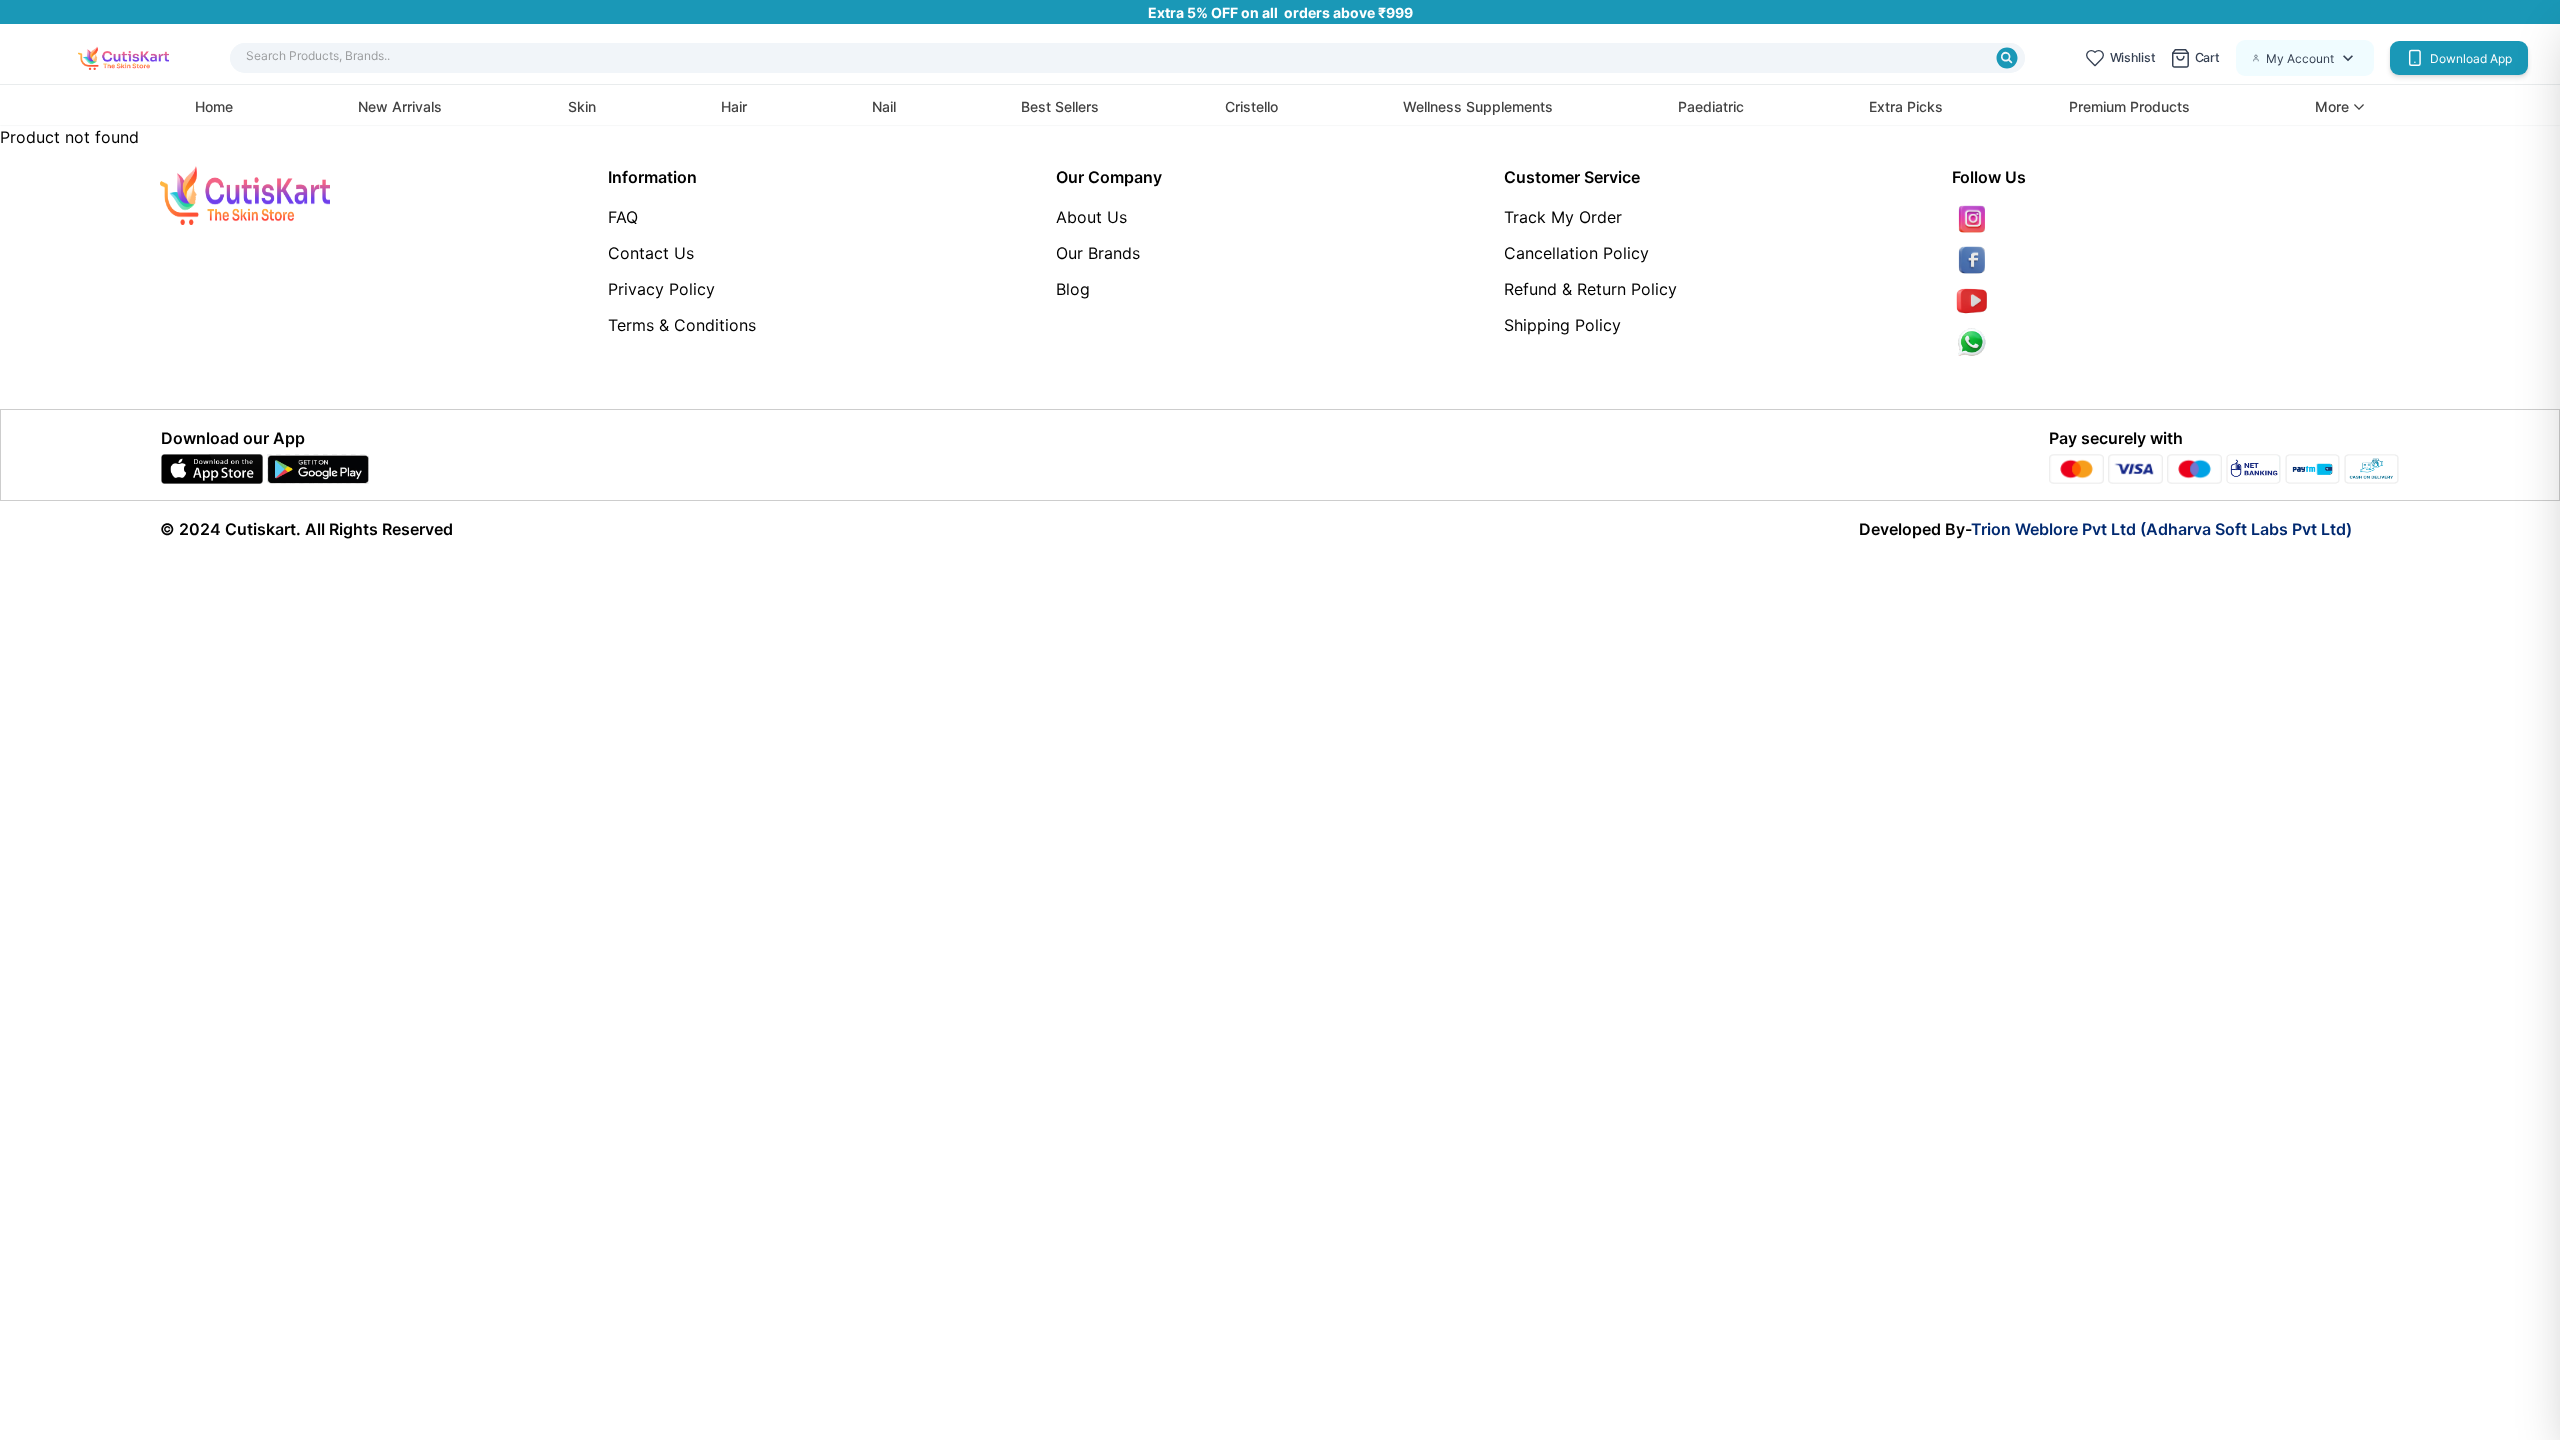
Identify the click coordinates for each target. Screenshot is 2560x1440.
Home (214, 106)
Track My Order (1563, 217)
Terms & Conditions (682, 325)
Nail (884, 106)
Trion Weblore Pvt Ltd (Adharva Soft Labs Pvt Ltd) (2161, 529)
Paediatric (1711, 106)
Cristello (1251, 106)
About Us (1091, 217)
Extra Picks (1906, 106)
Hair (734, 106)
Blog (1073, 289)
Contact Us (651, 253)
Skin (582, 106)
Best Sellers (1060, 106)
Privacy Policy (661, 289)
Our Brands (1098, 253)
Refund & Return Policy (1590, 289)
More (2332, 107)
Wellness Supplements (1478, 106)
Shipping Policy (1562, 325)
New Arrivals (400, 106)
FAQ (623, 217)
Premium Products (2129, 106)
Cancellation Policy (1576, 253)
